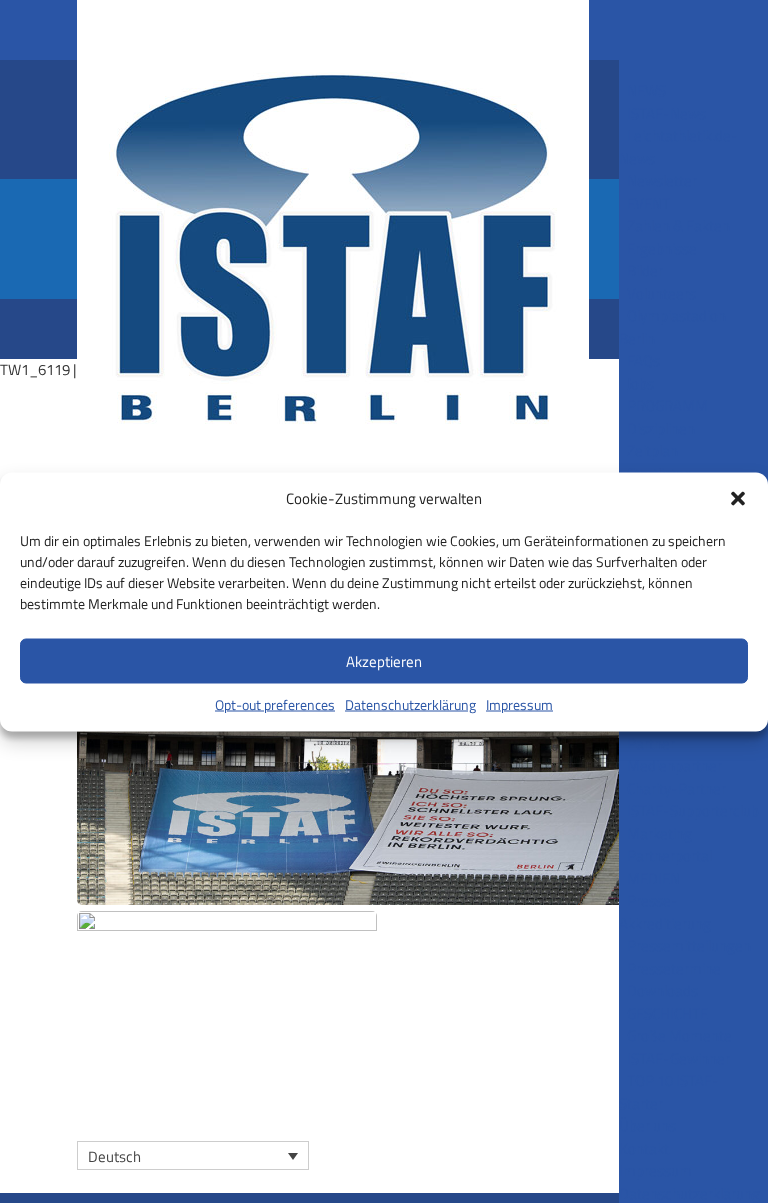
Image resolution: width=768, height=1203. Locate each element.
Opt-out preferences (275, 704)
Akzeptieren (384, 660)
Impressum (519, 704)
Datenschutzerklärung (410, 704)
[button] (738, 498)
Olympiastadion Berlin (672, 327)
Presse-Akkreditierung (665, 912)
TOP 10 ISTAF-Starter (669, 1092)
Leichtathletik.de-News (678, 147)
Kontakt (644, 1148)
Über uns (647, 1125)
